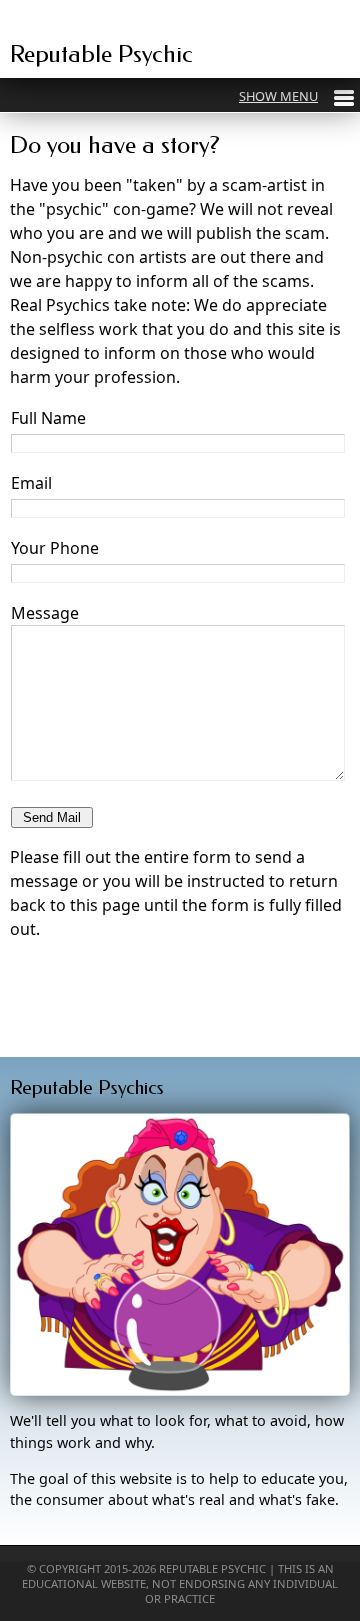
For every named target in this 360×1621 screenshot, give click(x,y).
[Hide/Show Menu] (296, 96)
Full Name (48, 418)
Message (45, 613)
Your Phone (55, 548)
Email (31, 483)
